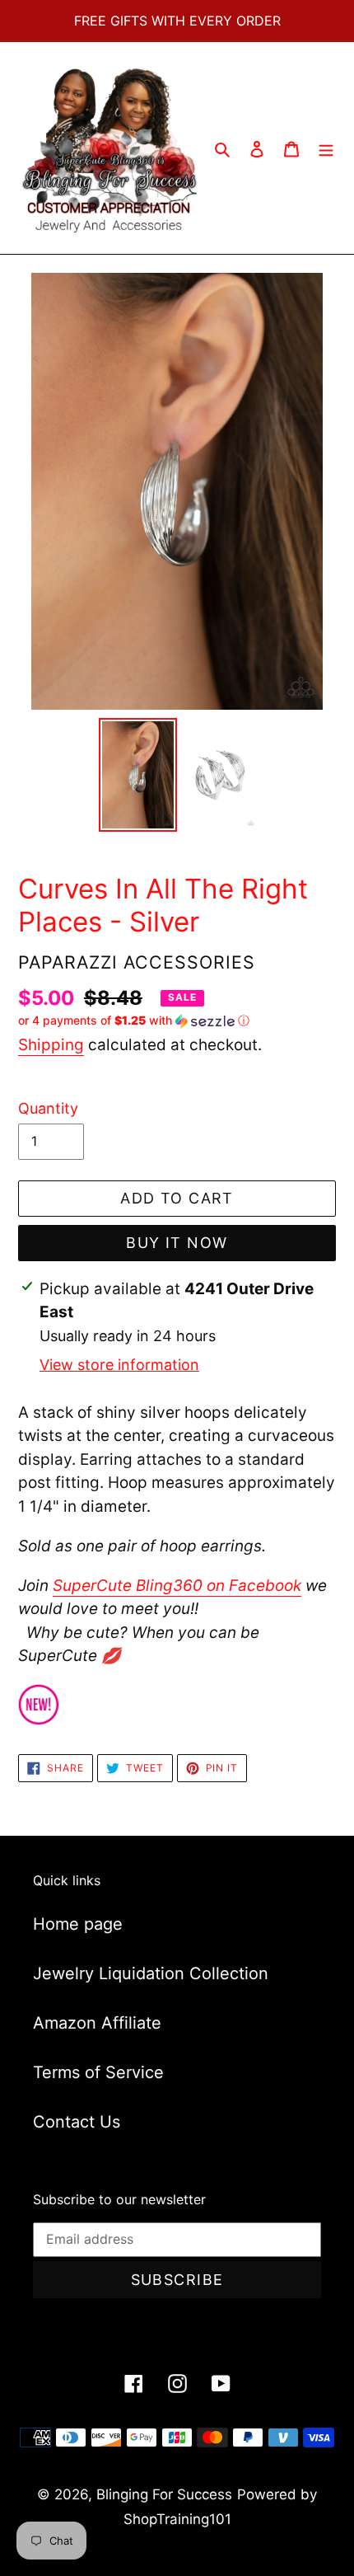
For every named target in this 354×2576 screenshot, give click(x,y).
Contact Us (77, 2122)
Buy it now (177, 1243)
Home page (78, 1924)
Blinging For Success (164, 2494)
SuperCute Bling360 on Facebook (177, 1586)
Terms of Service (98, 2072)
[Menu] (326, 148)
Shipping (51, 1045)
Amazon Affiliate (97, 2023)
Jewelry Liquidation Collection (151, 1973)
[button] (134, 1021)
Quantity (48, 1108)
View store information (119, 1365)
